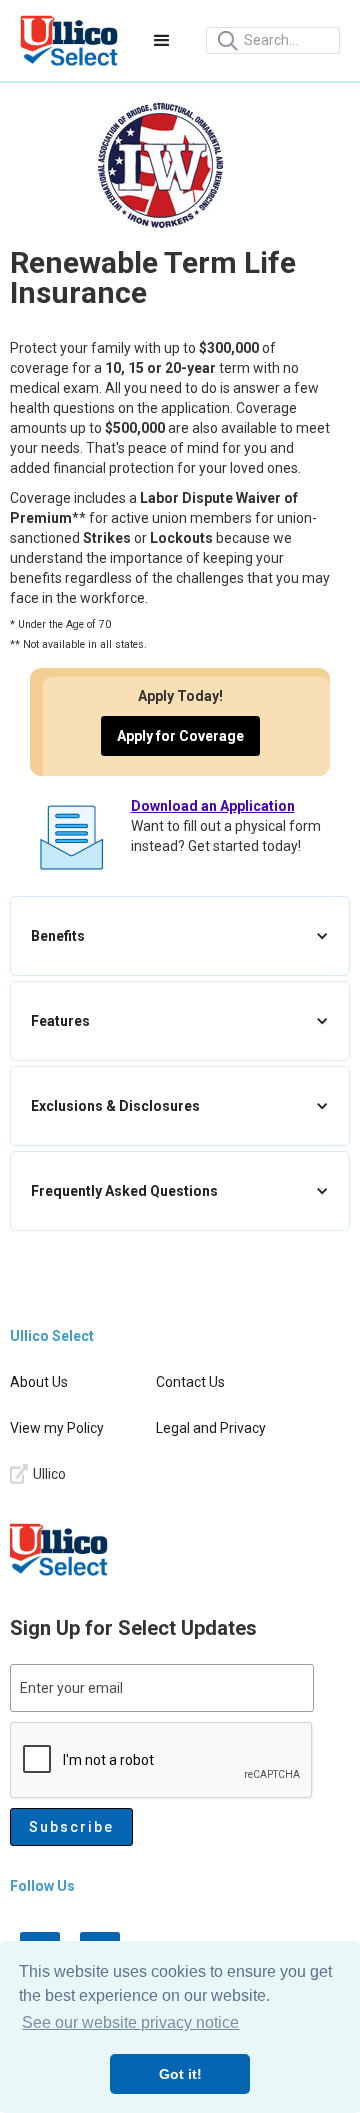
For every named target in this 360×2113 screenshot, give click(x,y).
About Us (39, 1382)
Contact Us (190, 1382)
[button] (162, 41)
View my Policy (57, 1428)
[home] (69, 40)
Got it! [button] (180, 2074)
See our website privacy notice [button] (130, 2022)
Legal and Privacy (211, 1428)
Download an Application (213, 806)
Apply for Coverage (180, 736)
